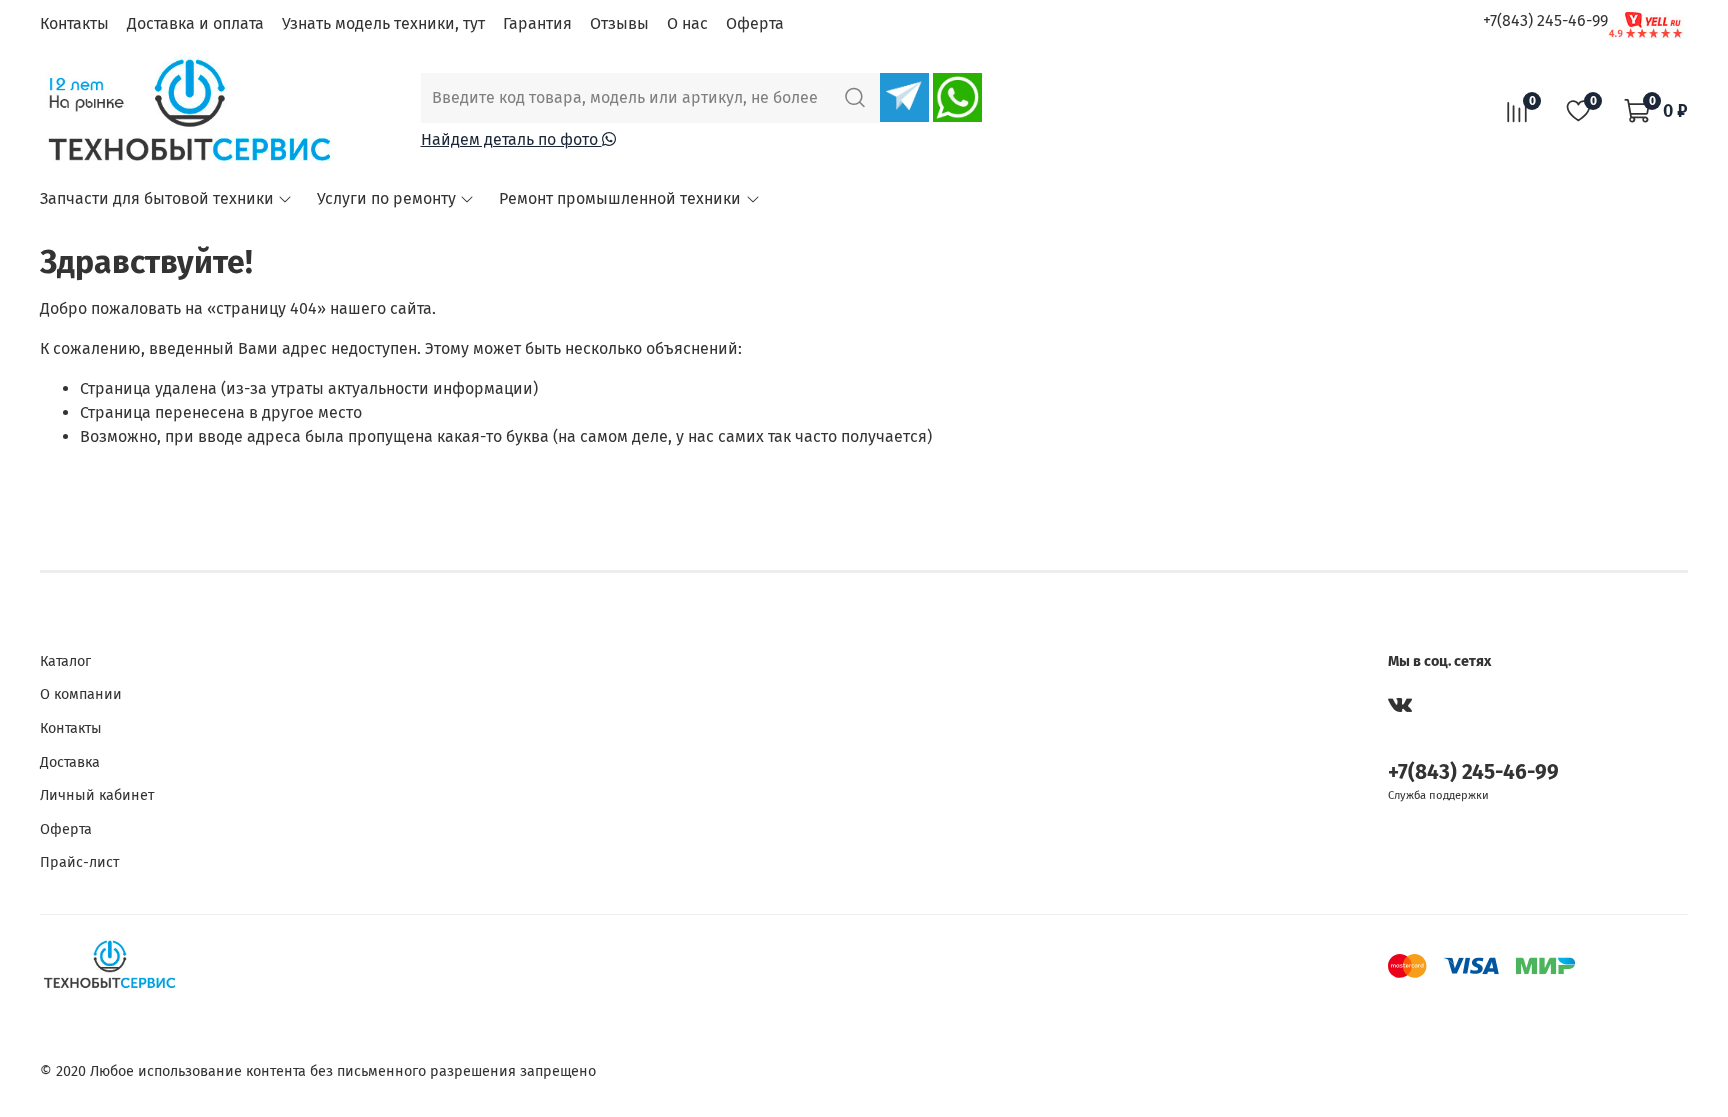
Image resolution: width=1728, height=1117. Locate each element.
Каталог (65, 661)
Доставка (70, 762)
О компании (81, 694)
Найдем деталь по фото (511, 139)
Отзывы (619, 23)
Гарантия (537, 23)
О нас (687, 23)
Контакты (74, 23)
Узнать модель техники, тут (383, 23)
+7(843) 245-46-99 (1545, 20)
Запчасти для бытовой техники (157, 198)
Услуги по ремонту (386, 198)
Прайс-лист (79, 862)
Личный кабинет (97, 795)
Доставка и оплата (195, 23)
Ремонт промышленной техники (620, 198)
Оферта (755, 23)
